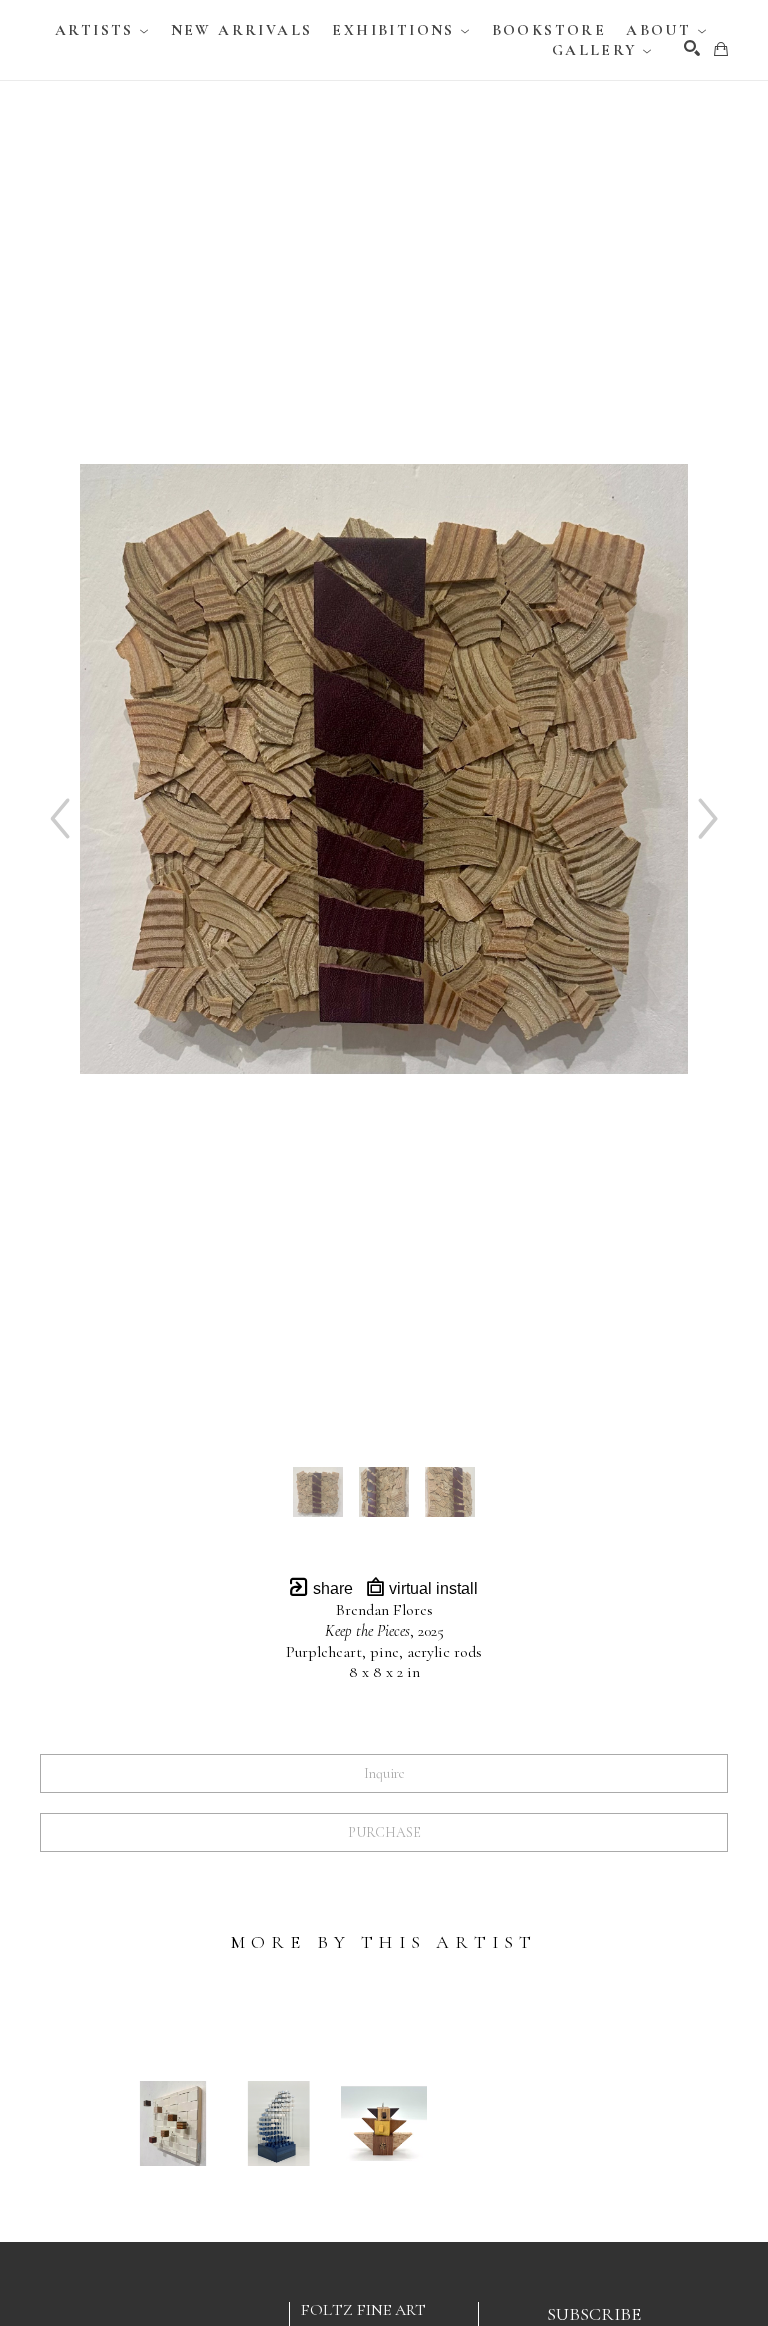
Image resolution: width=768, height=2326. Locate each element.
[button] (103, 30)
